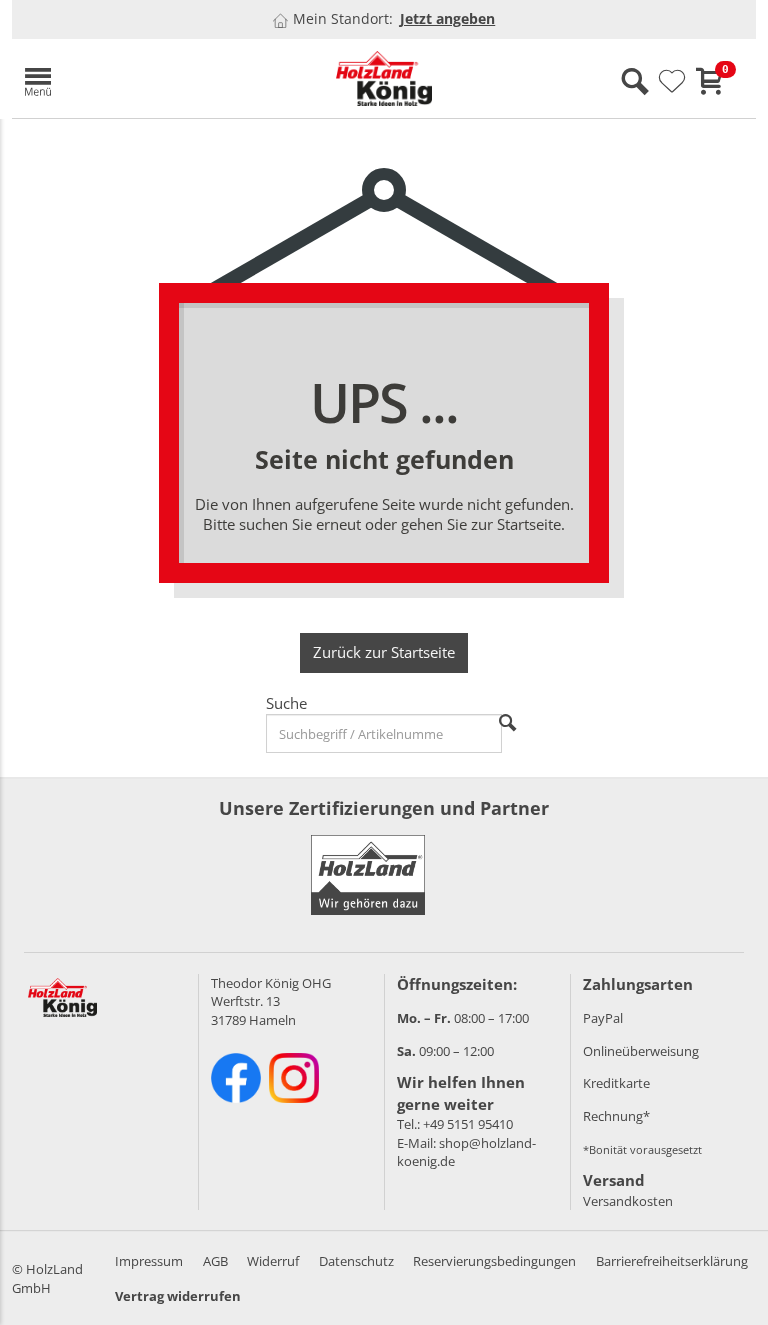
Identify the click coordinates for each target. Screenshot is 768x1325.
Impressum (149, 1261)
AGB (215, 1261)
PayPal (603, 1018)
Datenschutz (356, 1261)
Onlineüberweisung (641, 1051)
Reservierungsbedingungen (494, 1261)
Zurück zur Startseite (384, 652)
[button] (132, 78)
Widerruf (273, 1261)
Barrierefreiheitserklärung (672, 1261)
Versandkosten (628, 1201)
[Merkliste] (672, 82)
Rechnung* (616, 1116)
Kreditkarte (616, 1083)
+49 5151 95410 (468, 1124)
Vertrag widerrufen (178, 1296)
